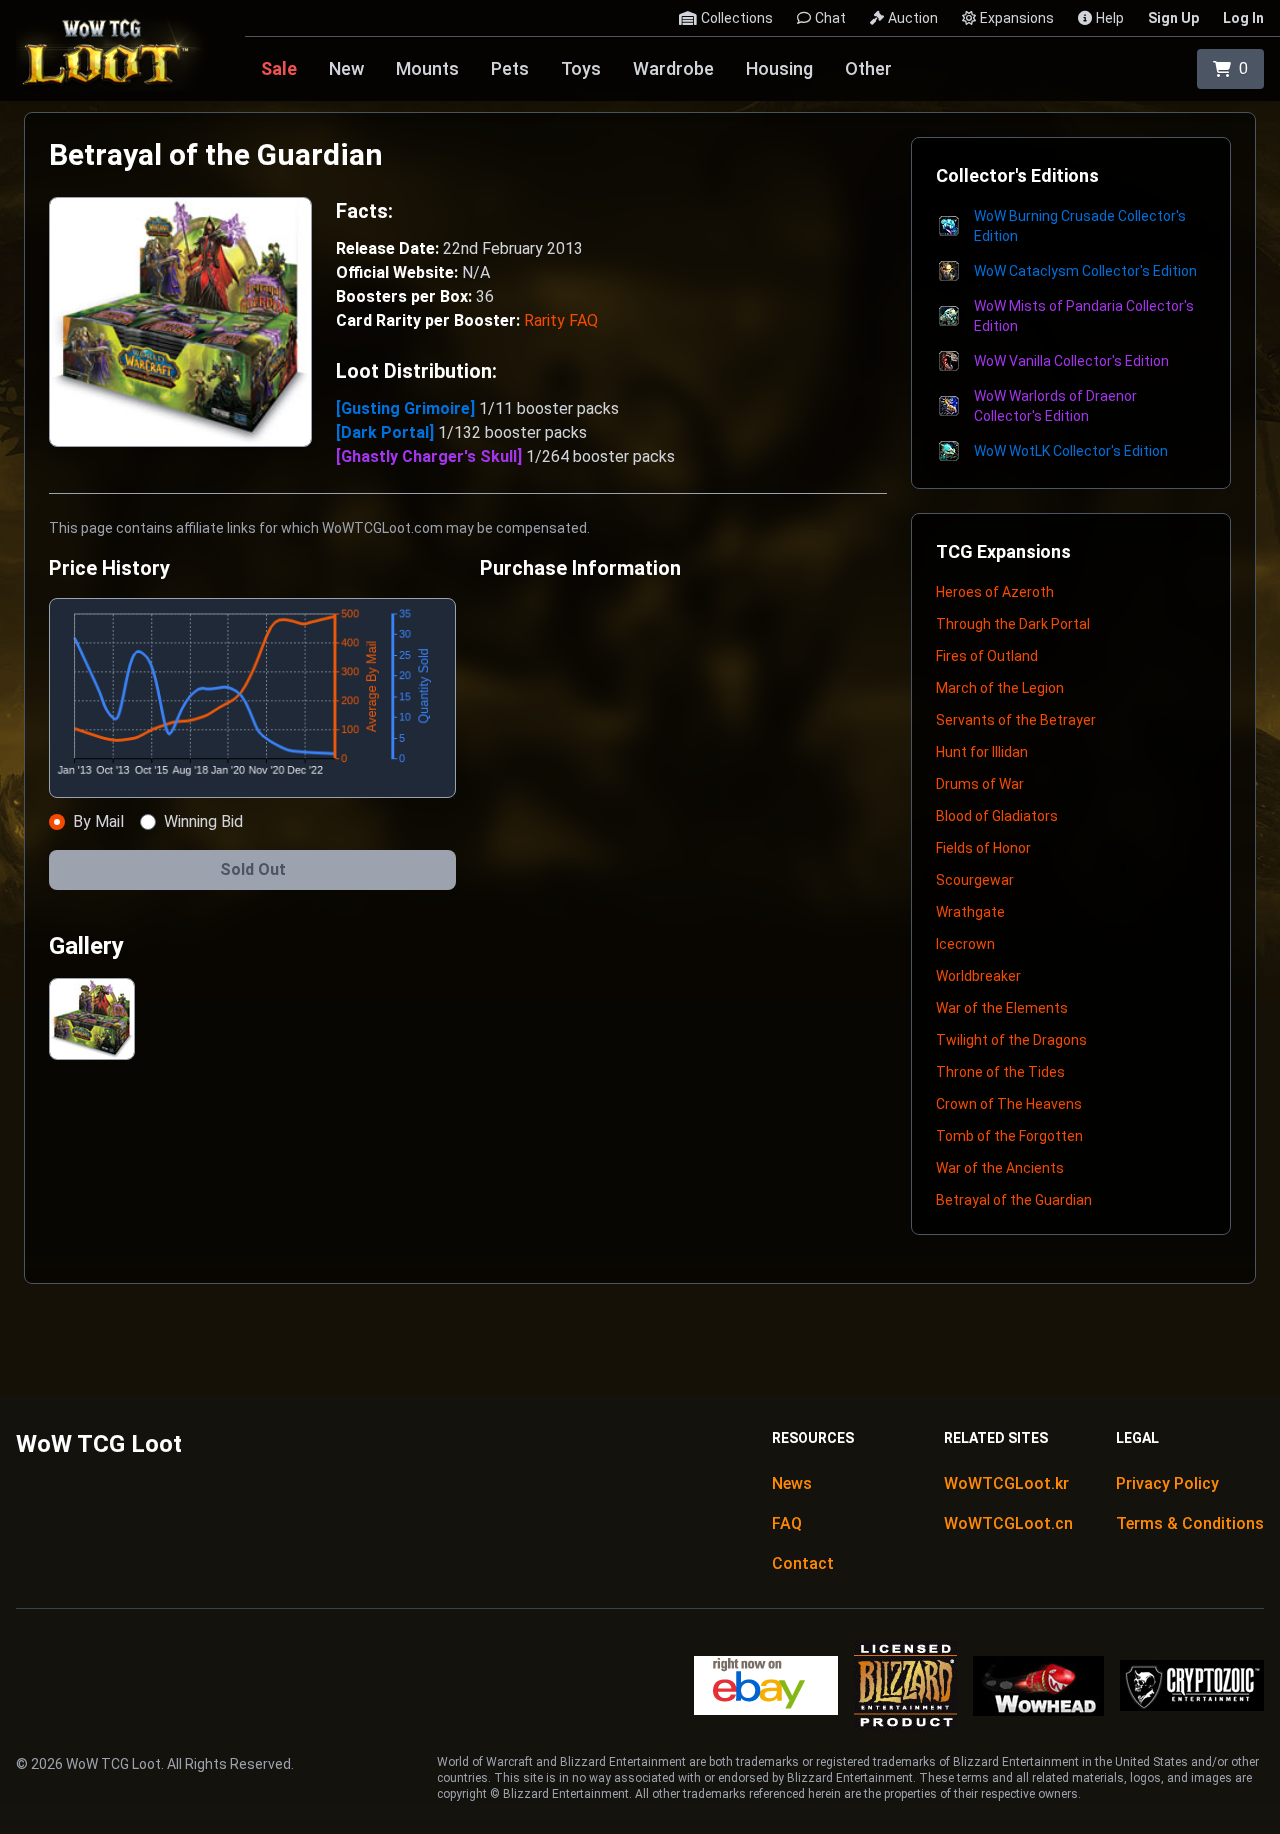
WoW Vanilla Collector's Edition (1071, 361)
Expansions (1017, 18)
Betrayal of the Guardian (1014, 1200)
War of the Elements (1002, 1008)
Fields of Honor (983, 848)
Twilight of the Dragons (1011, 1040)
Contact (803, 1563)
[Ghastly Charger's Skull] (431, 456)
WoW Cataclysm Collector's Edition (1085, 271)
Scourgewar (975, 880)
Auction (913, 18)
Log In (1243, 18)
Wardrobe (673, 68)
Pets (510, 68)
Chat (830, 18)
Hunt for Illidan (982, 752)
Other (868, 68)
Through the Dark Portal (1013, 624)
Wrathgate (970, 912)
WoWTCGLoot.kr (1006, 1483)
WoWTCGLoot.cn (1008, 1523)
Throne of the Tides (1000, 1072)
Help (1110, 18)
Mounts (427, 68)
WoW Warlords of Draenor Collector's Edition (1055, 406)
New (346, 68)
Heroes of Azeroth (995, 592)
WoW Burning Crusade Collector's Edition (1080, 226)
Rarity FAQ (561, 320)
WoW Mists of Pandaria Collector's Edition (1084, 316)
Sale (279, 68)
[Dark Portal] (387, 432)
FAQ (787, 1523)
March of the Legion (1000, 688)
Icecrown (965, 944)
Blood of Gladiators (997, 816)
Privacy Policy (1167, 1483)
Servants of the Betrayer (1016, 720)
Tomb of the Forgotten (1009, 1136)
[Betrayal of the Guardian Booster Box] (92, 1019)
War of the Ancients (1000, 1168)
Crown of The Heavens (1009, 1104)
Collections (737, 18)
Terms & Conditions (1190, 1523)
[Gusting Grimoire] (407, 408)
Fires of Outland (987, 656)
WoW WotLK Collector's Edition (1071, 451)
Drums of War (980, 784)
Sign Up (1173, 18)
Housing (779, 68)
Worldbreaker (978, 976)
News (792, 1483)
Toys (581, 68)
